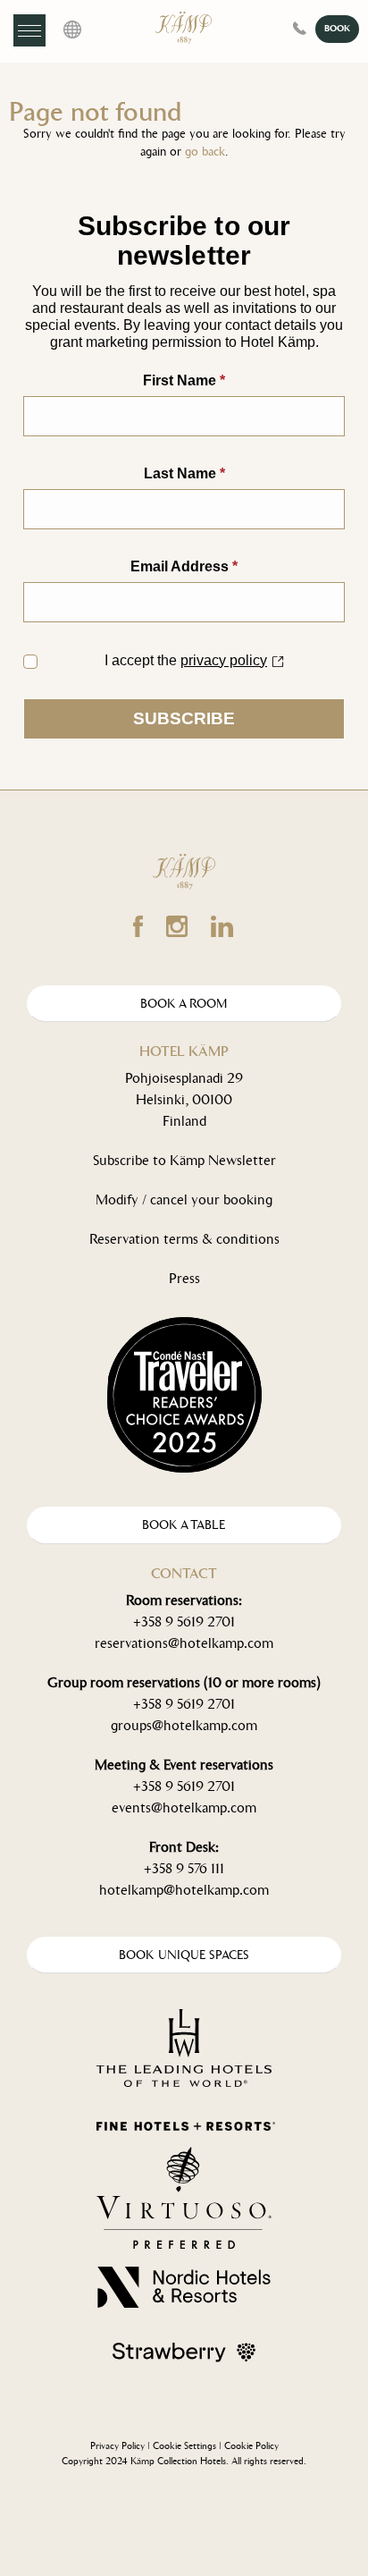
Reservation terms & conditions (184, 1239)
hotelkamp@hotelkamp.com (184, 1890)
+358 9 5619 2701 (184, 1622)
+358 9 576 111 (184, 1868)
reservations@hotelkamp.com (184, 1643)
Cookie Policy (251, 2446)
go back (205, 152)
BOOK (337, 29)
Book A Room (184, 1004)
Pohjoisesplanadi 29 (184, 1078)
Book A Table (184, 1525)
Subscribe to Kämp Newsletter (184, 1160)
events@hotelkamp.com (184, 1807)
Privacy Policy (117, 2446)
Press (184, 1278)
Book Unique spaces (184, 1955)
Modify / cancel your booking (184, 1199)
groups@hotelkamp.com (184, 1725)
